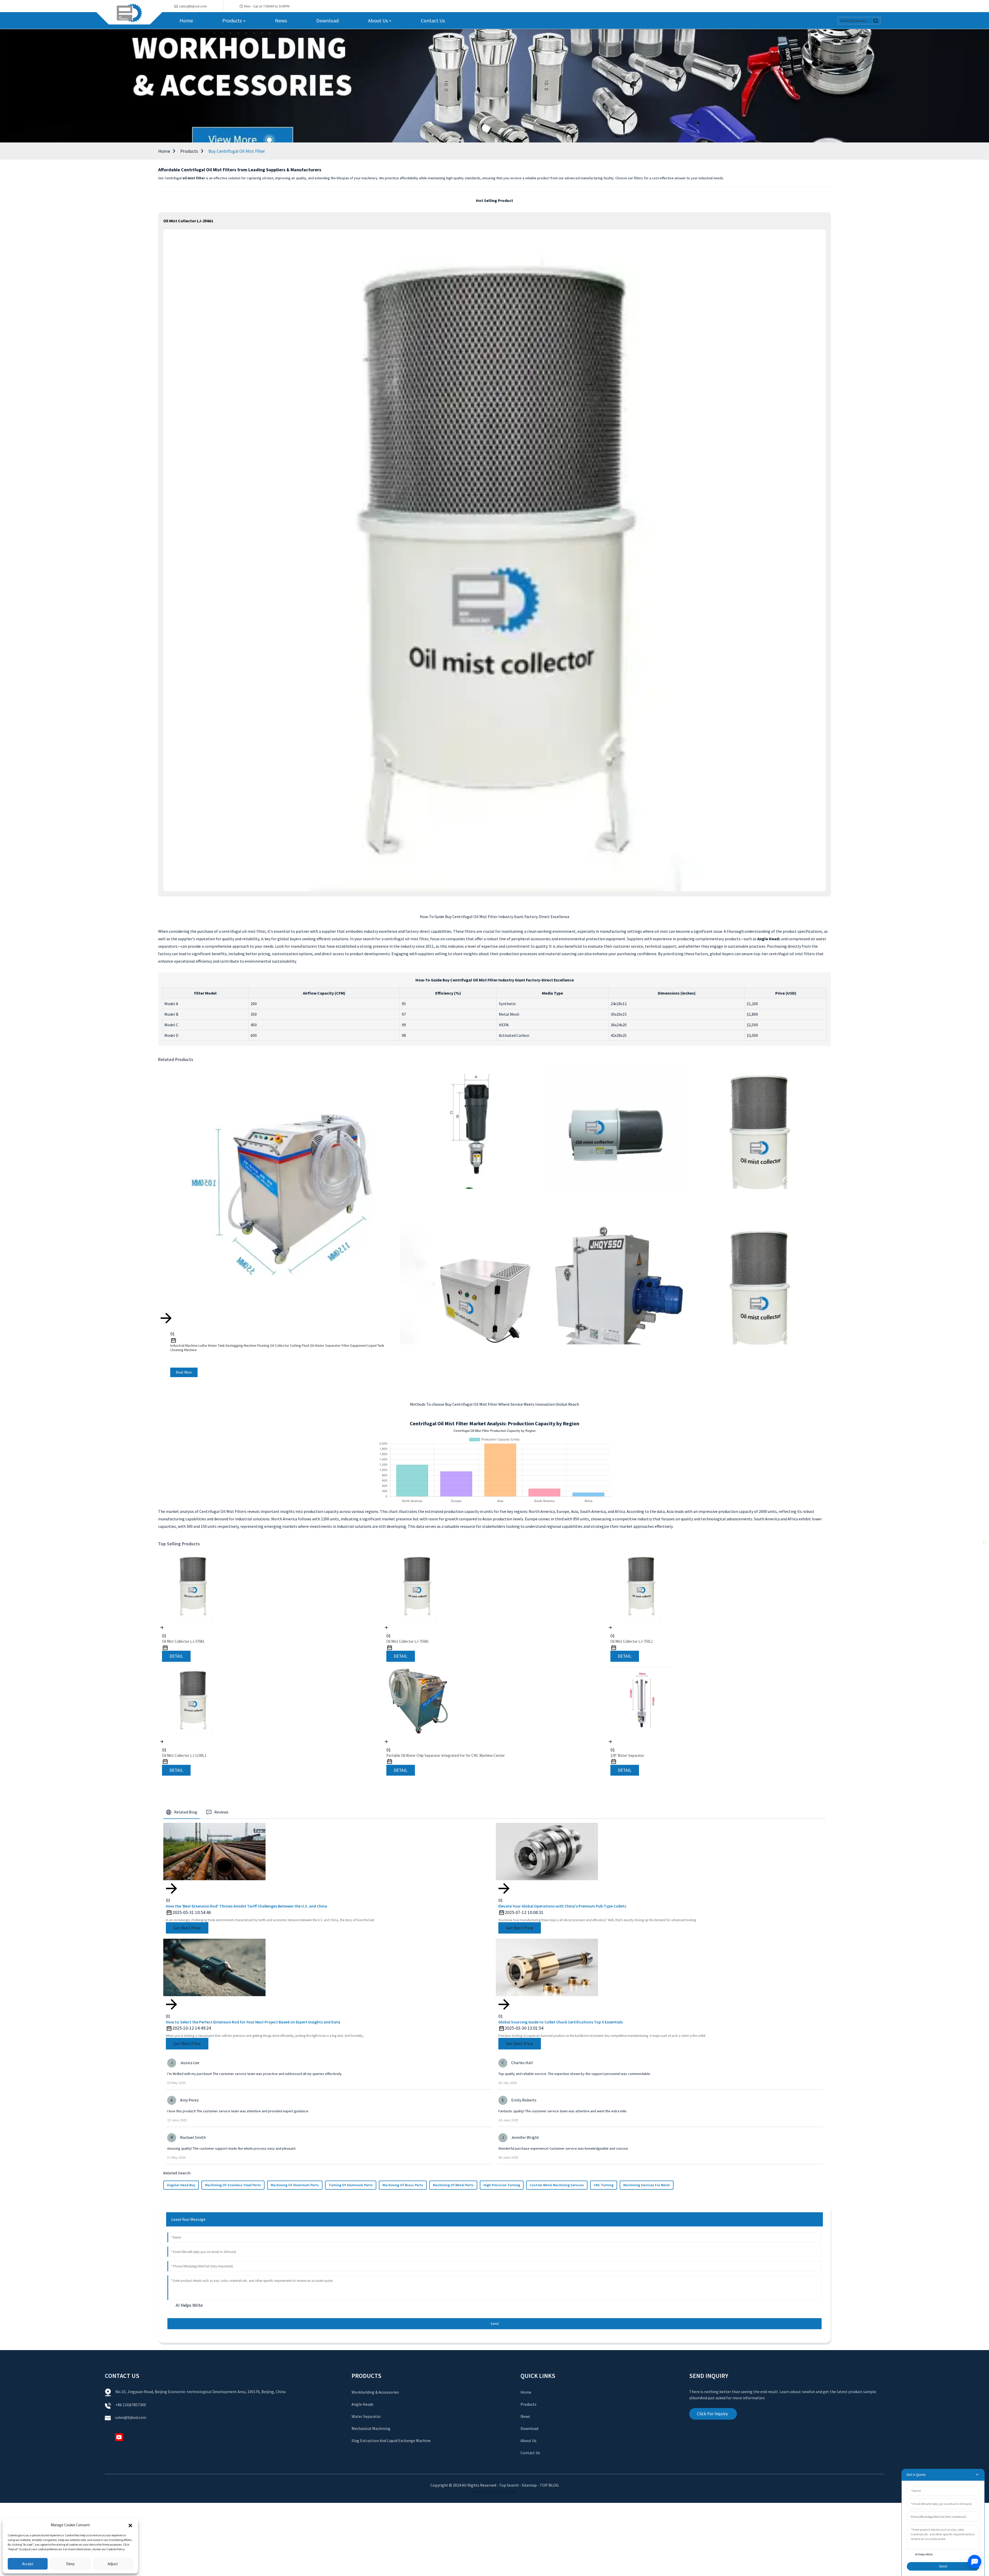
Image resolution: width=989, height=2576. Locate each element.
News (525, 2416)
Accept (28, 2564)
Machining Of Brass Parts (403, 2185)
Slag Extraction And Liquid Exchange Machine (391, 2441)
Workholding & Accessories (375, 2392)
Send (495, 2324)
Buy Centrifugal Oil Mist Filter (237, 151)
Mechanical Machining (371, 2428)
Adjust (113, 2564)
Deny (70, 2564)
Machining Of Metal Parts (453, 2185)
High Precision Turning (502, 2185)
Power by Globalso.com (494, 2492)
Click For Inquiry (712, 2414)
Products (189, 151)
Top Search (509, 2485)
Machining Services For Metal (647, 2185)
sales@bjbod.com (131, 2417)
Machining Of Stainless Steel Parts (233, 2185)
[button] (130, 2525)
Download (529, 2428)
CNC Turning (604, 2185)
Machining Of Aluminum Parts (295, 2185)
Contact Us (530, 2453)
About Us (528, 2441)
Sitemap (529, 2485)
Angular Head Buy (181, 2185)
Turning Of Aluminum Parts (351, 2185)
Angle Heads (363, 2404)
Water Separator (366, 2416)
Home (164, 151)
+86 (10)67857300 (131, 2405)
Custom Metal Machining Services (557, 2185)
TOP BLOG (549, 2485)
